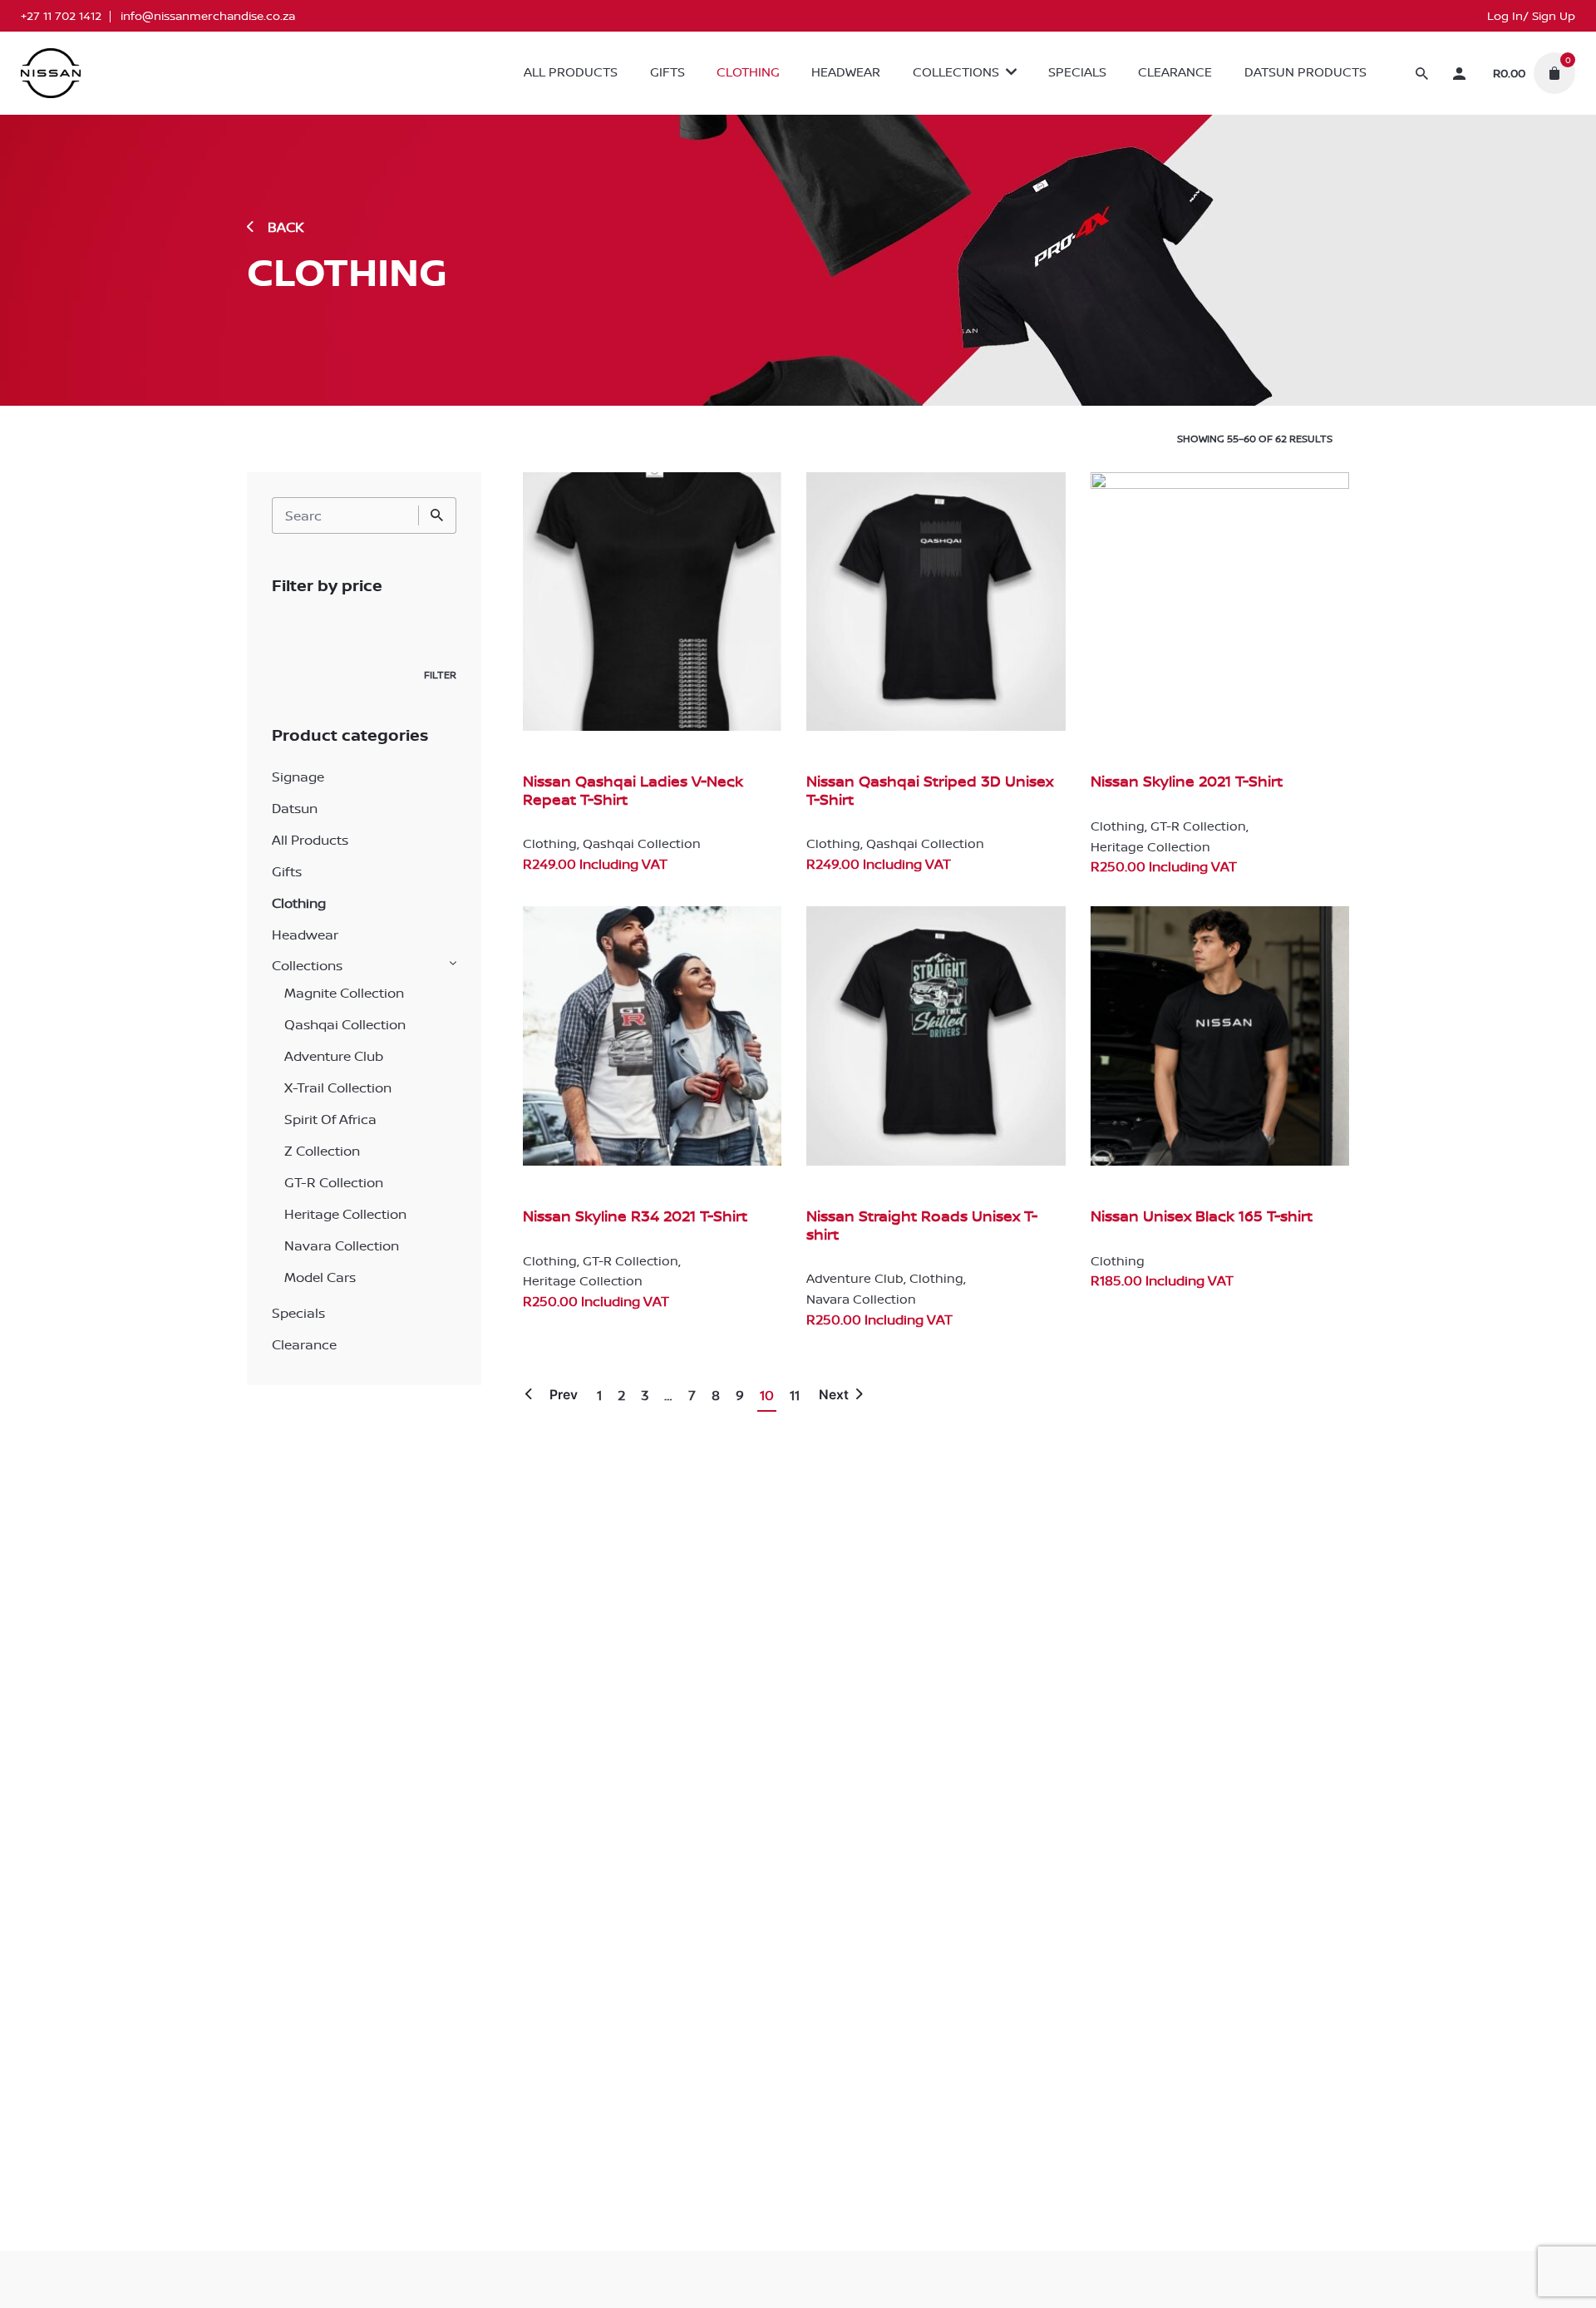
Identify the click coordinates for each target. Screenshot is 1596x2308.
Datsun (295, 808)
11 (795, 1395)
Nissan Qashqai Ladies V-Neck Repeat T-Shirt (633, 790)
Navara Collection (342, 1245)
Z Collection (322, 1151)
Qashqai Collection (345, 1024)
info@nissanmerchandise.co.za (208, 16)
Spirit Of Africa (330, 1119)
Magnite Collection (344, 993)
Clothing (299, 903)
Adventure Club (334, 1056)
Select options (568, 880)
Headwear (305, 935)
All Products (310, 840)
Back (286, 227)
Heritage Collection (345, 1214)
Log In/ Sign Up (1531, 16)
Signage (298, 777)
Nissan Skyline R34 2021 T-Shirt (635, 1216)
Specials (298, 1313)
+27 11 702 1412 (61, 16)
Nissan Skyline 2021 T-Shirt (1187, 781)
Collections (307, 965)
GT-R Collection (334, 1182)
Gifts (287, 871)
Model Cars (320, 1277)
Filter (440, 675)
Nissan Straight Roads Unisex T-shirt (922, 1225)
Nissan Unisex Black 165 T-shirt (1202, 1216)
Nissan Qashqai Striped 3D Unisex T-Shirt (930, 790)
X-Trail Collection (338, 1087)
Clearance (304, 1344)
